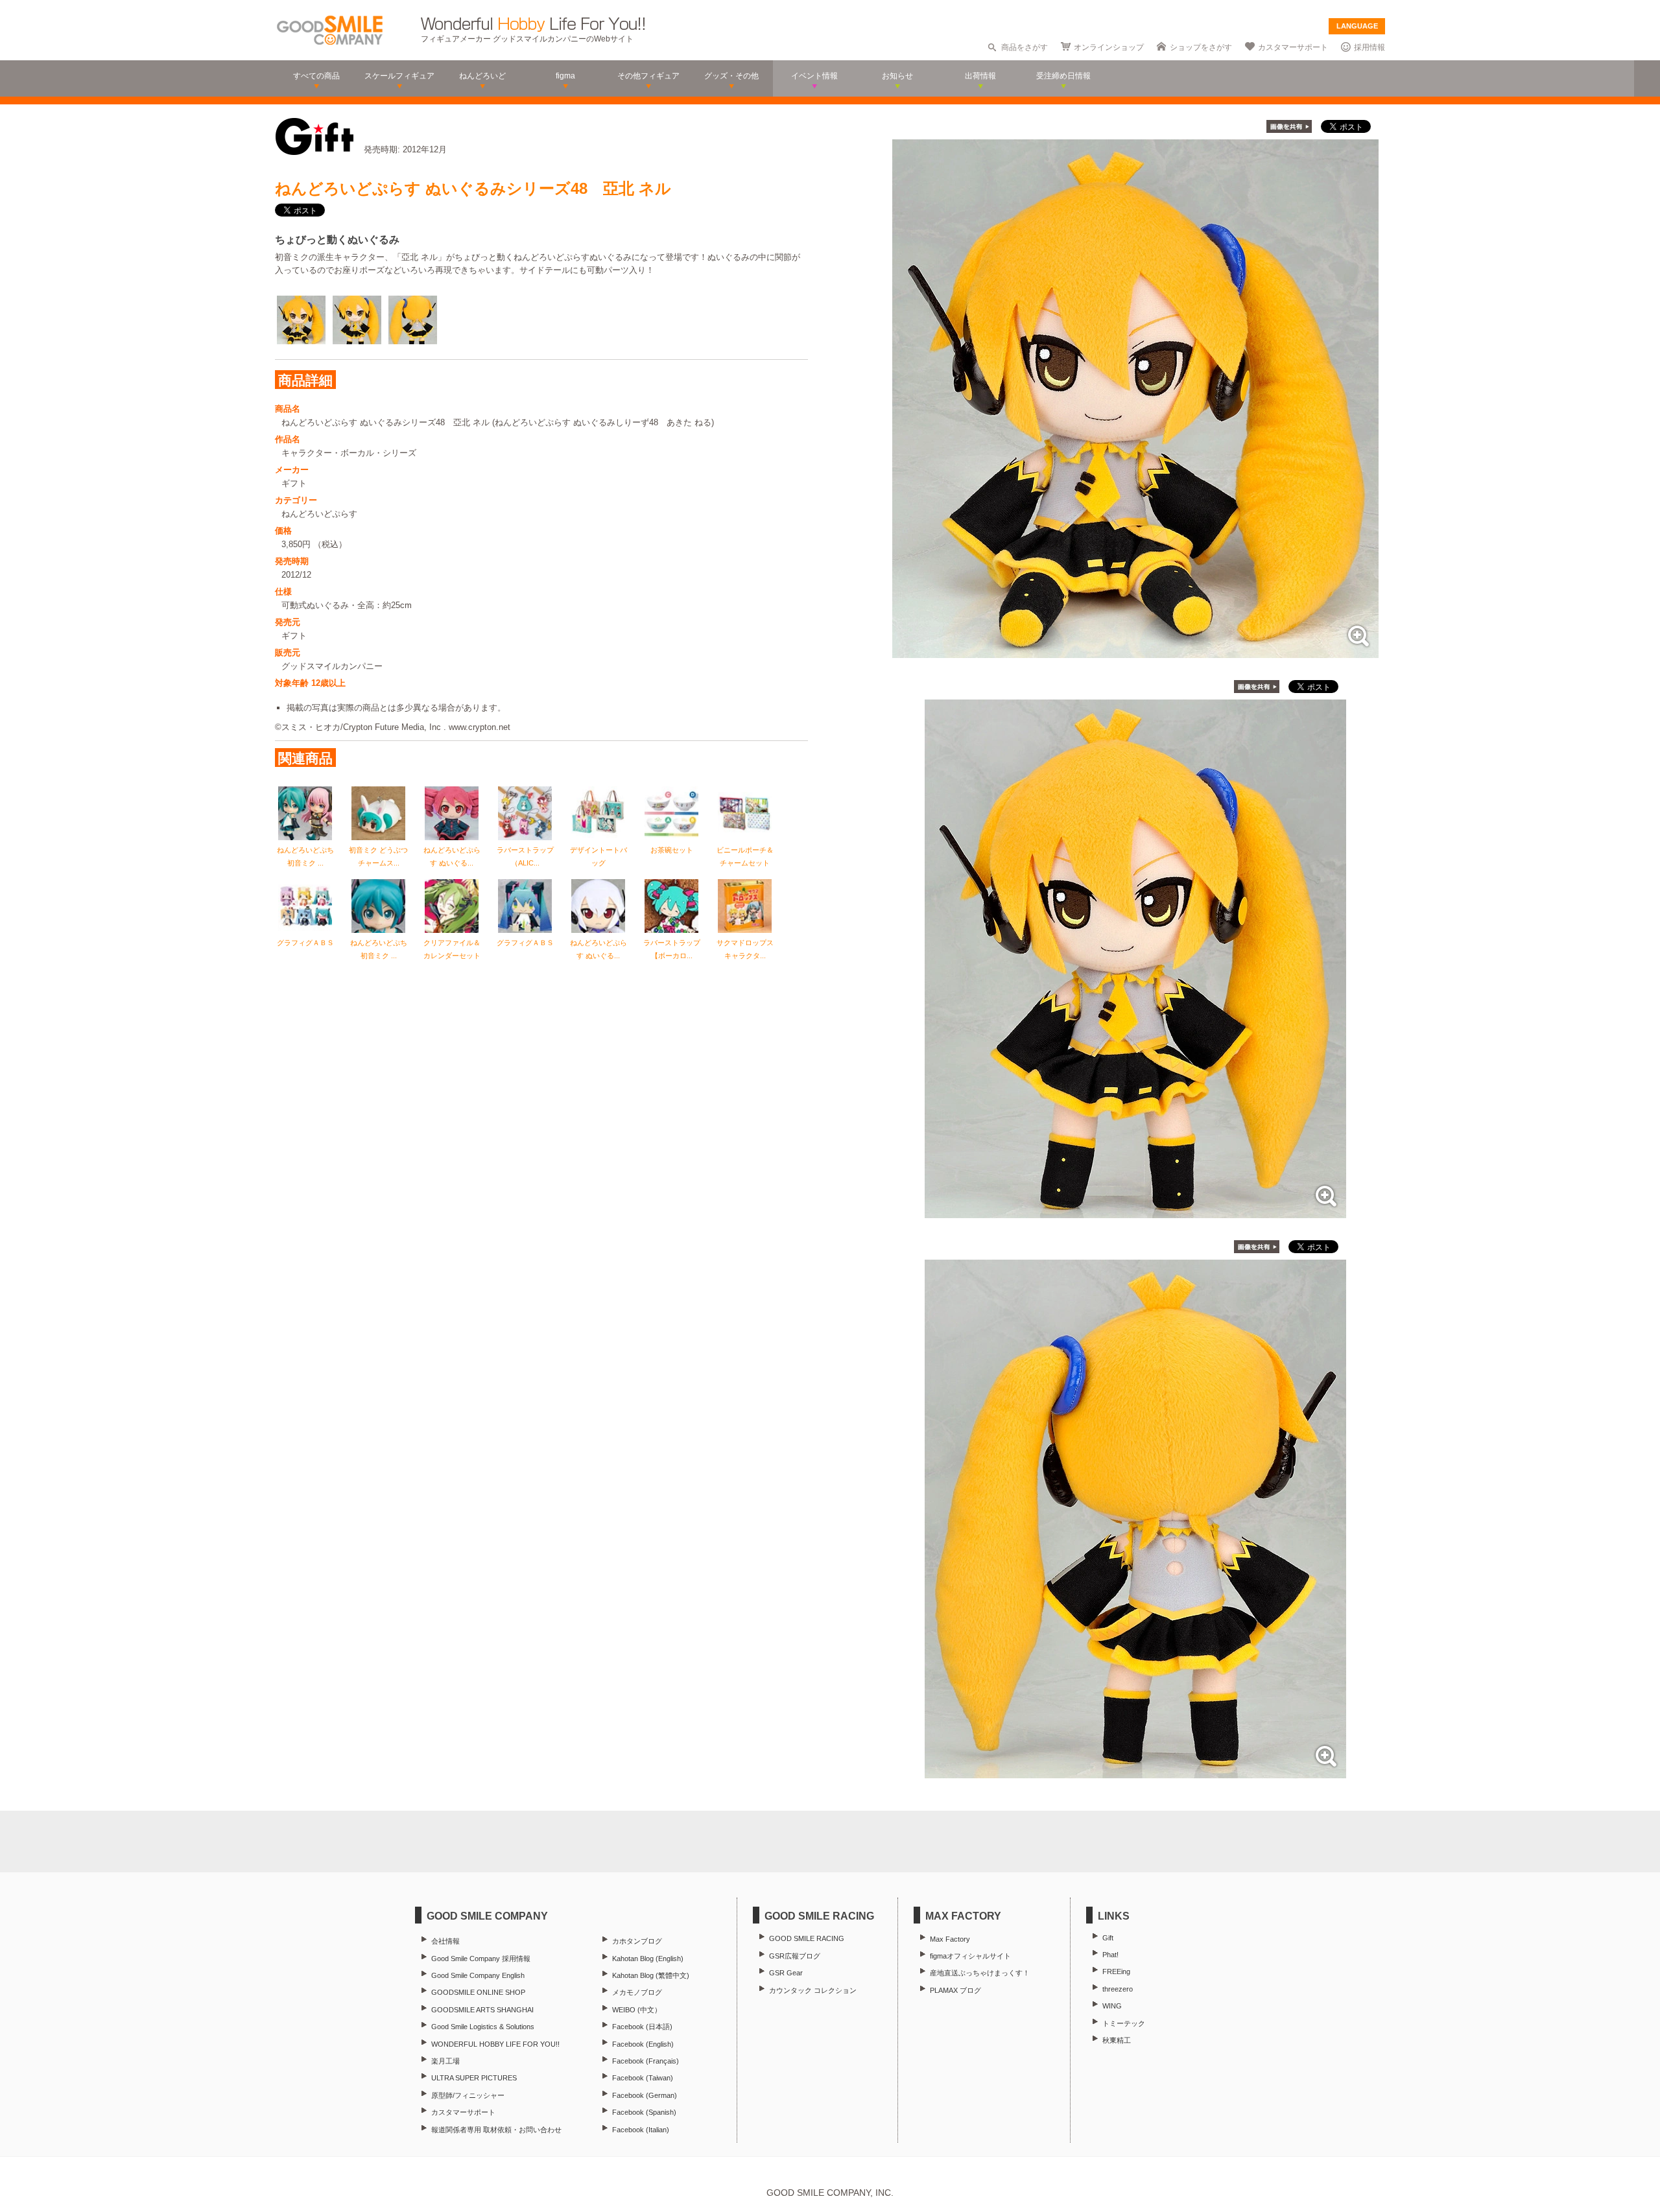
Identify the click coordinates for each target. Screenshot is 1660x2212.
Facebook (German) (645, 2095)
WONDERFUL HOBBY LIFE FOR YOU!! (495, 2044)
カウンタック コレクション (813, 1990)
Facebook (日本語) (642, 2027)
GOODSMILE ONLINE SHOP (478, 1992)
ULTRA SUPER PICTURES (474, 2078)
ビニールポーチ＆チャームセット (745, 856)
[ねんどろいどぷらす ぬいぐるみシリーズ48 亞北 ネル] (1135, 651)
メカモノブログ (637, 1992)
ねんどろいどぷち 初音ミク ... (305, 856)
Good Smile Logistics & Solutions (483, 2027)
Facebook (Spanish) (644, 2112)
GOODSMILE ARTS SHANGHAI (482, 2010)
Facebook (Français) (646, 2061)
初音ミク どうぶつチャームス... (378, 856)
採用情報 (1369, 47)
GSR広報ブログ (795, 1956)
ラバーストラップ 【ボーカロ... (672, 949)
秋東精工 (1117, 2040)
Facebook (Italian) (641, 2130)
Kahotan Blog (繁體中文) (651, 1975)
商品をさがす (1025, 47)
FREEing (1116, 1971)
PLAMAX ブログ (955, 1990)
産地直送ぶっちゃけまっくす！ (980, 1973)
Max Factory (950, 1939)
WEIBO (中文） (637, 2010)
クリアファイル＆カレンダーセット (452, 949)
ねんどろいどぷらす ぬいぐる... (452, 856)
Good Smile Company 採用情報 (481, 1959)
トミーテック (1124, 2023)
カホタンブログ (637, 1941)
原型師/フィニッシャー (468, 2095)
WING (1112, 2006)
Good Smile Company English (478, 1975)
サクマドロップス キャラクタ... (745, 949)
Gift (1108, 1938)
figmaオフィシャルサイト (970, 1956)
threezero (1118, 1989)
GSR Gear (786, 1973)
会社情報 (445, 1941)
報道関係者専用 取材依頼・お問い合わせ (496, 2130)
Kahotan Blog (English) (648, 1959)
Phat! (1110, 1955)
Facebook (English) (643, 2044)
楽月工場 (445, 2061)
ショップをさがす (1201, 47)
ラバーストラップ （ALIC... (529, 856)
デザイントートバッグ (599, 856)
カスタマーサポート (1293, 47)
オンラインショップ (1109, 47)
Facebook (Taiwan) (643, 2078)
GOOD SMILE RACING (807, 1938)
